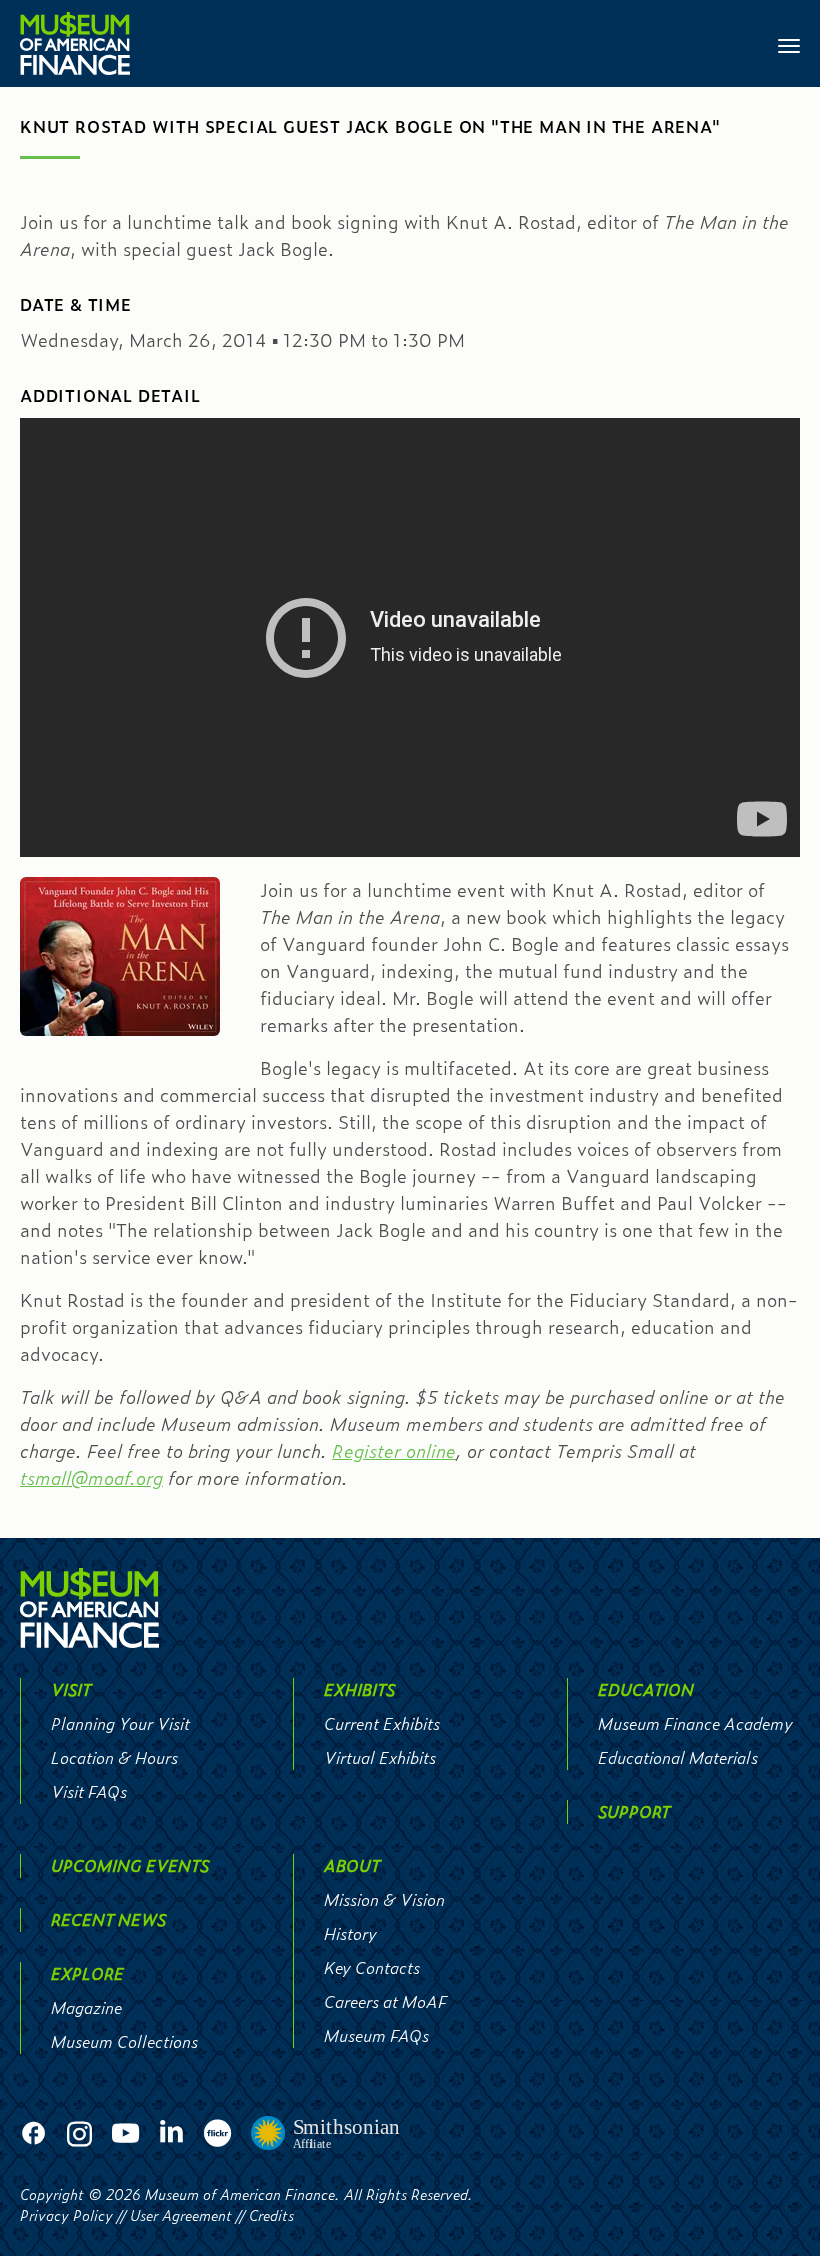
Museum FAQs (376, 2035)
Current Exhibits (382, 1723)
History (350, 1933)
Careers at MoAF (385, 2001)
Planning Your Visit (120, 1723)
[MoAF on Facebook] (33, 2134)
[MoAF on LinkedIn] (171, 2131)
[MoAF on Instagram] (79, 2134)
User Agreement (181, 2215)
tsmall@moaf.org (91, 1478)
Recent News (108, 1919)
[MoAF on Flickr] (217, 2134)
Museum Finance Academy (695, 1723)
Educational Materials (678, 1757)
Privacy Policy (66, 2215)
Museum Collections (124, 2041)
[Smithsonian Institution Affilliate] (326, 2134)
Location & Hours (114, 1757)
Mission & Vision (384, 1899)
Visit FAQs (89, 1791)
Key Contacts (372, 1967)
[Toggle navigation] (789, 44)
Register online (394, 1451)
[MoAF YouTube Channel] (125, 2134)
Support (634, 1811)
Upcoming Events (130, 1865)
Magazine (86, 2007)
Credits (271, 2215)
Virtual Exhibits (380, 1757)
